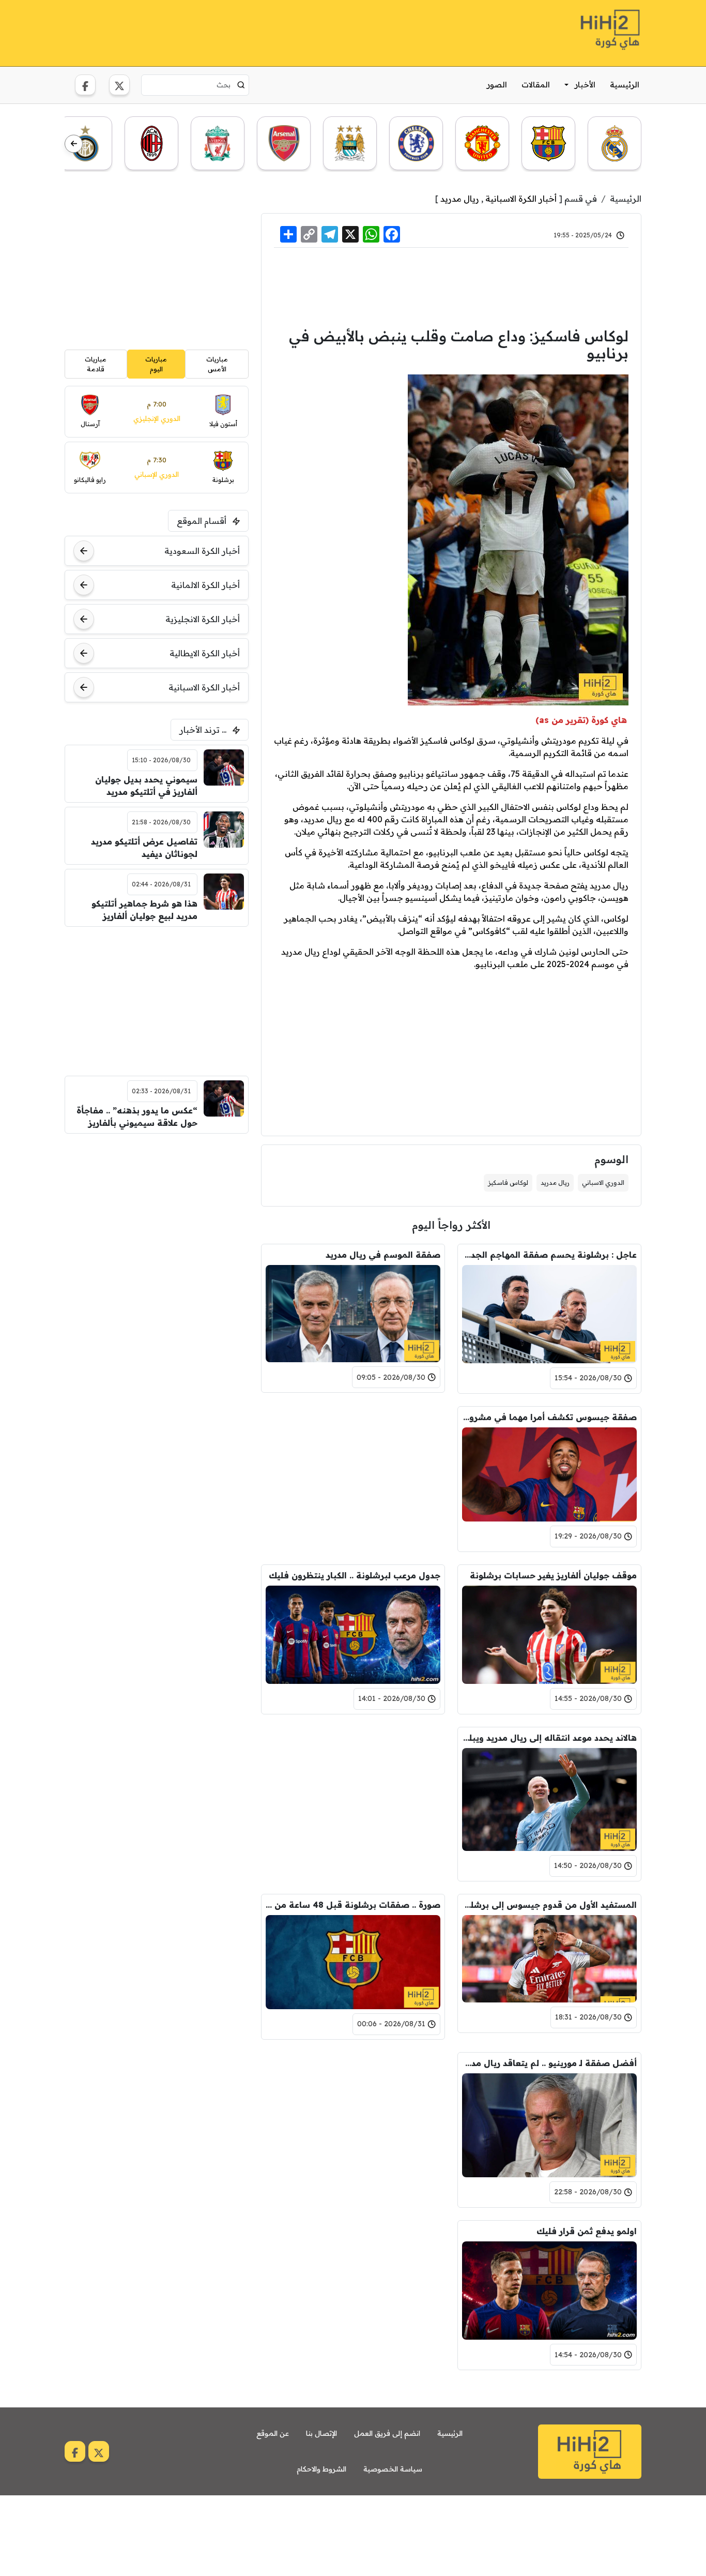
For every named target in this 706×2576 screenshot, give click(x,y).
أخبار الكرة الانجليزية (203, 619)
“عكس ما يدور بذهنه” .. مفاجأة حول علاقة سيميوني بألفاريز (137, 1117)
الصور (497, 85)
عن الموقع (273, 2433)
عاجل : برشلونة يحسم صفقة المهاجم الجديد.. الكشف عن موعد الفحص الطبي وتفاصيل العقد (549, 1255)
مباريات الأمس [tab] (217, 364)
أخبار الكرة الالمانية (205, 585)
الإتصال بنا (321, 2433)
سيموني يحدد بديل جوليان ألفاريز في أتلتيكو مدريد (146, 786)
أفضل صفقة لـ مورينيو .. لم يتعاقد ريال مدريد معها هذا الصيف (549, 2063)
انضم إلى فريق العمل (387, 2433)
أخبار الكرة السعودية (202, 551)
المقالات (536, 85)
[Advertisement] (253, 32)
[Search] (241, 85)
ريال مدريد (460, 199)
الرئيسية (625, 85)
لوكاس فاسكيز (508, 1182)
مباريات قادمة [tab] (96, 364)
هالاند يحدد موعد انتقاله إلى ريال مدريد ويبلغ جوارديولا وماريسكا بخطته (549, 1738)
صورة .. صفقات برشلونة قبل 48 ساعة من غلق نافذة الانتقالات (353, 1905)
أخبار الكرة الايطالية (205, 653)
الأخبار (585, 85)
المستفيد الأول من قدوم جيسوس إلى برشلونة (549, 1905)
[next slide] (74, 144)
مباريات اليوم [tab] (156, 364)
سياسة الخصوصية (393, 2469)
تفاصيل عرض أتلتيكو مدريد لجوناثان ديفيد (144, 848)
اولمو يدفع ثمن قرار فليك (587, 2231)
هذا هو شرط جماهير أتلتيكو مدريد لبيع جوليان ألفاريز (144, 910)
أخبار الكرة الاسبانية (521, 199)
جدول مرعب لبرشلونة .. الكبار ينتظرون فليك (355, 1575)
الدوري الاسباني (603, 1182)
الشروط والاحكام (321, 2469)
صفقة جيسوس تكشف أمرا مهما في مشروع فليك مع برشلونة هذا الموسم (549, 1417)
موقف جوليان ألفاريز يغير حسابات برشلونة (553, 1575)
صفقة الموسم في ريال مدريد (383, 1255)
